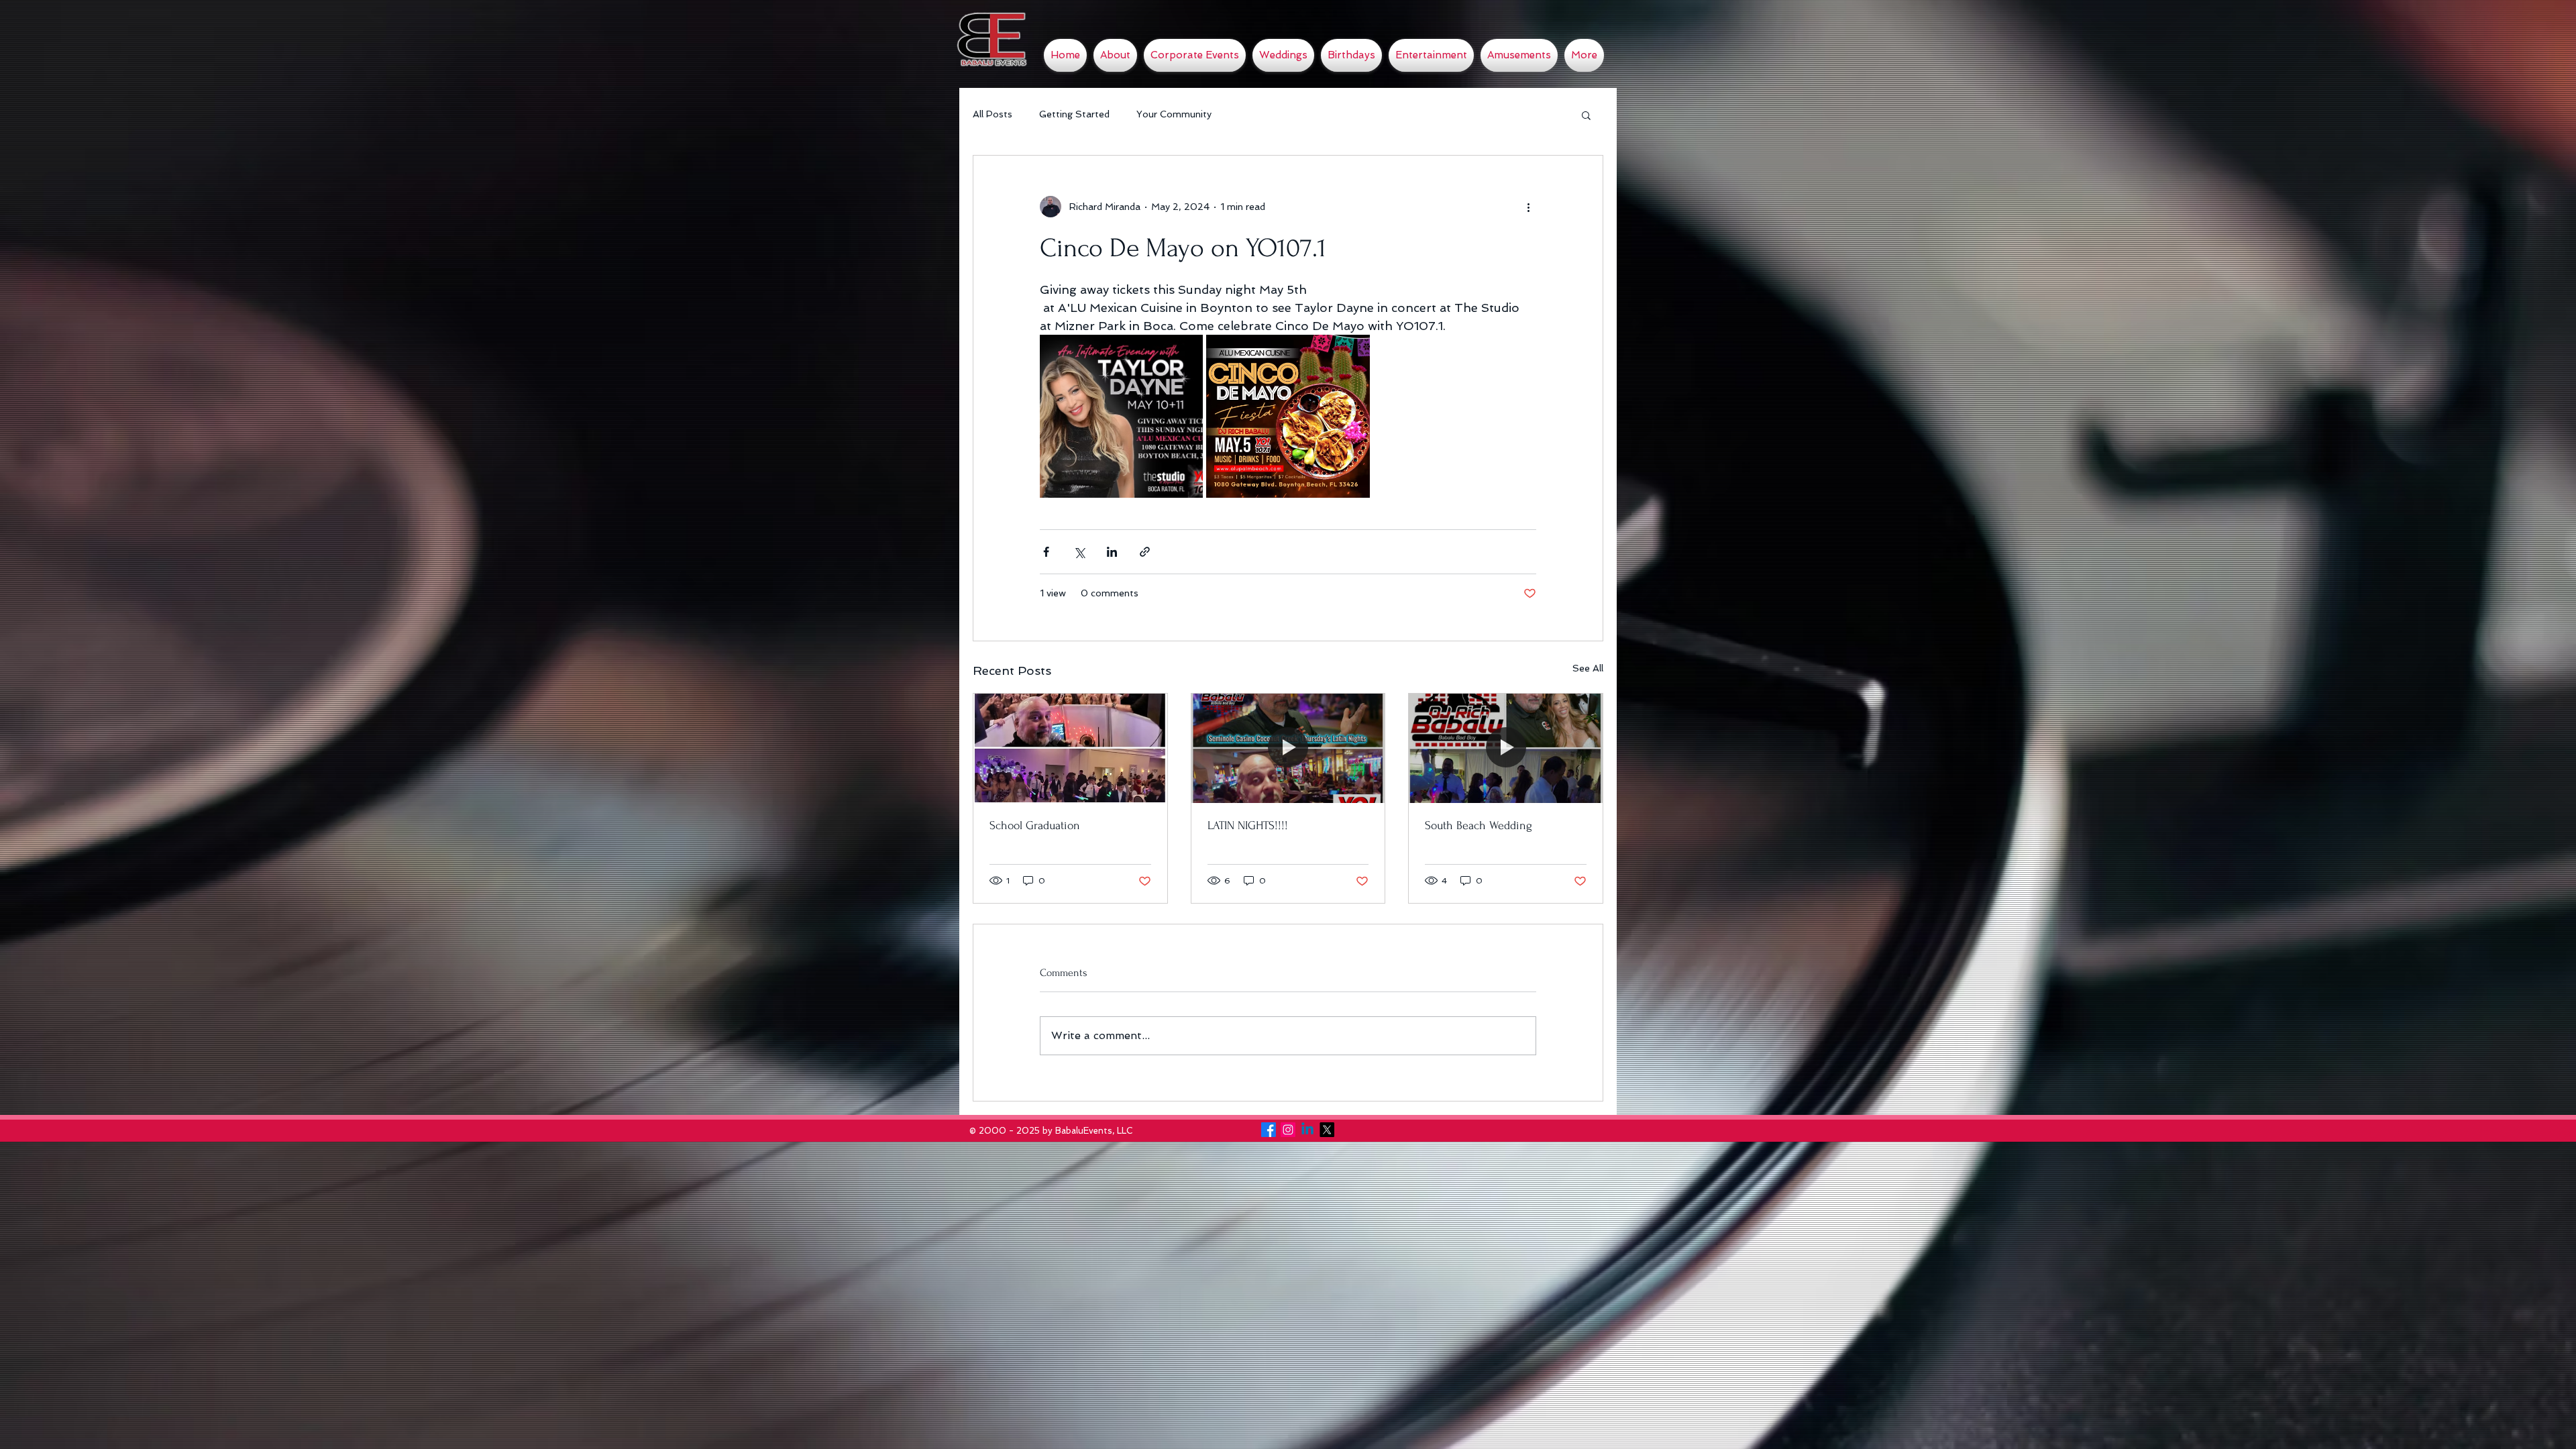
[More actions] (1528, 207)
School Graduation (1035, 825)
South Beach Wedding (1479, 825)
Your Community (1174, 114)
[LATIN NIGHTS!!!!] (1288, 748)
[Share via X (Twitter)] (1079, 552)
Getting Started (1074, 114)
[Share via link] (1145, 552)
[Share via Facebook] (1046, 552)
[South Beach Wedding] (1506, 748)
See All (1588, 668)
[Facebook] (1269, 1130)
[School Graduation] (1070, 748)
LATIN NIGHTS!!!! (1248, 825)
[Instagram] (1288, 1130)
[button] (1586, 115)
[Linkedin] (1307, 1130)
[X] (1327, 1130)
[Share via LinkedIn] (1112, 552)
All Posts (992, 114)
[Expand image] (1121, 416)
